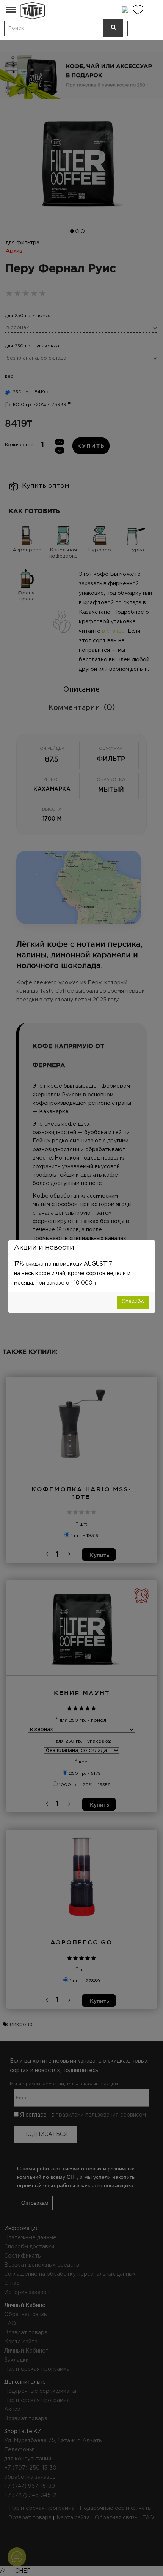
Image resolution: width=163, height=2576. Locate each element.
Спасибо (133, 1302)
